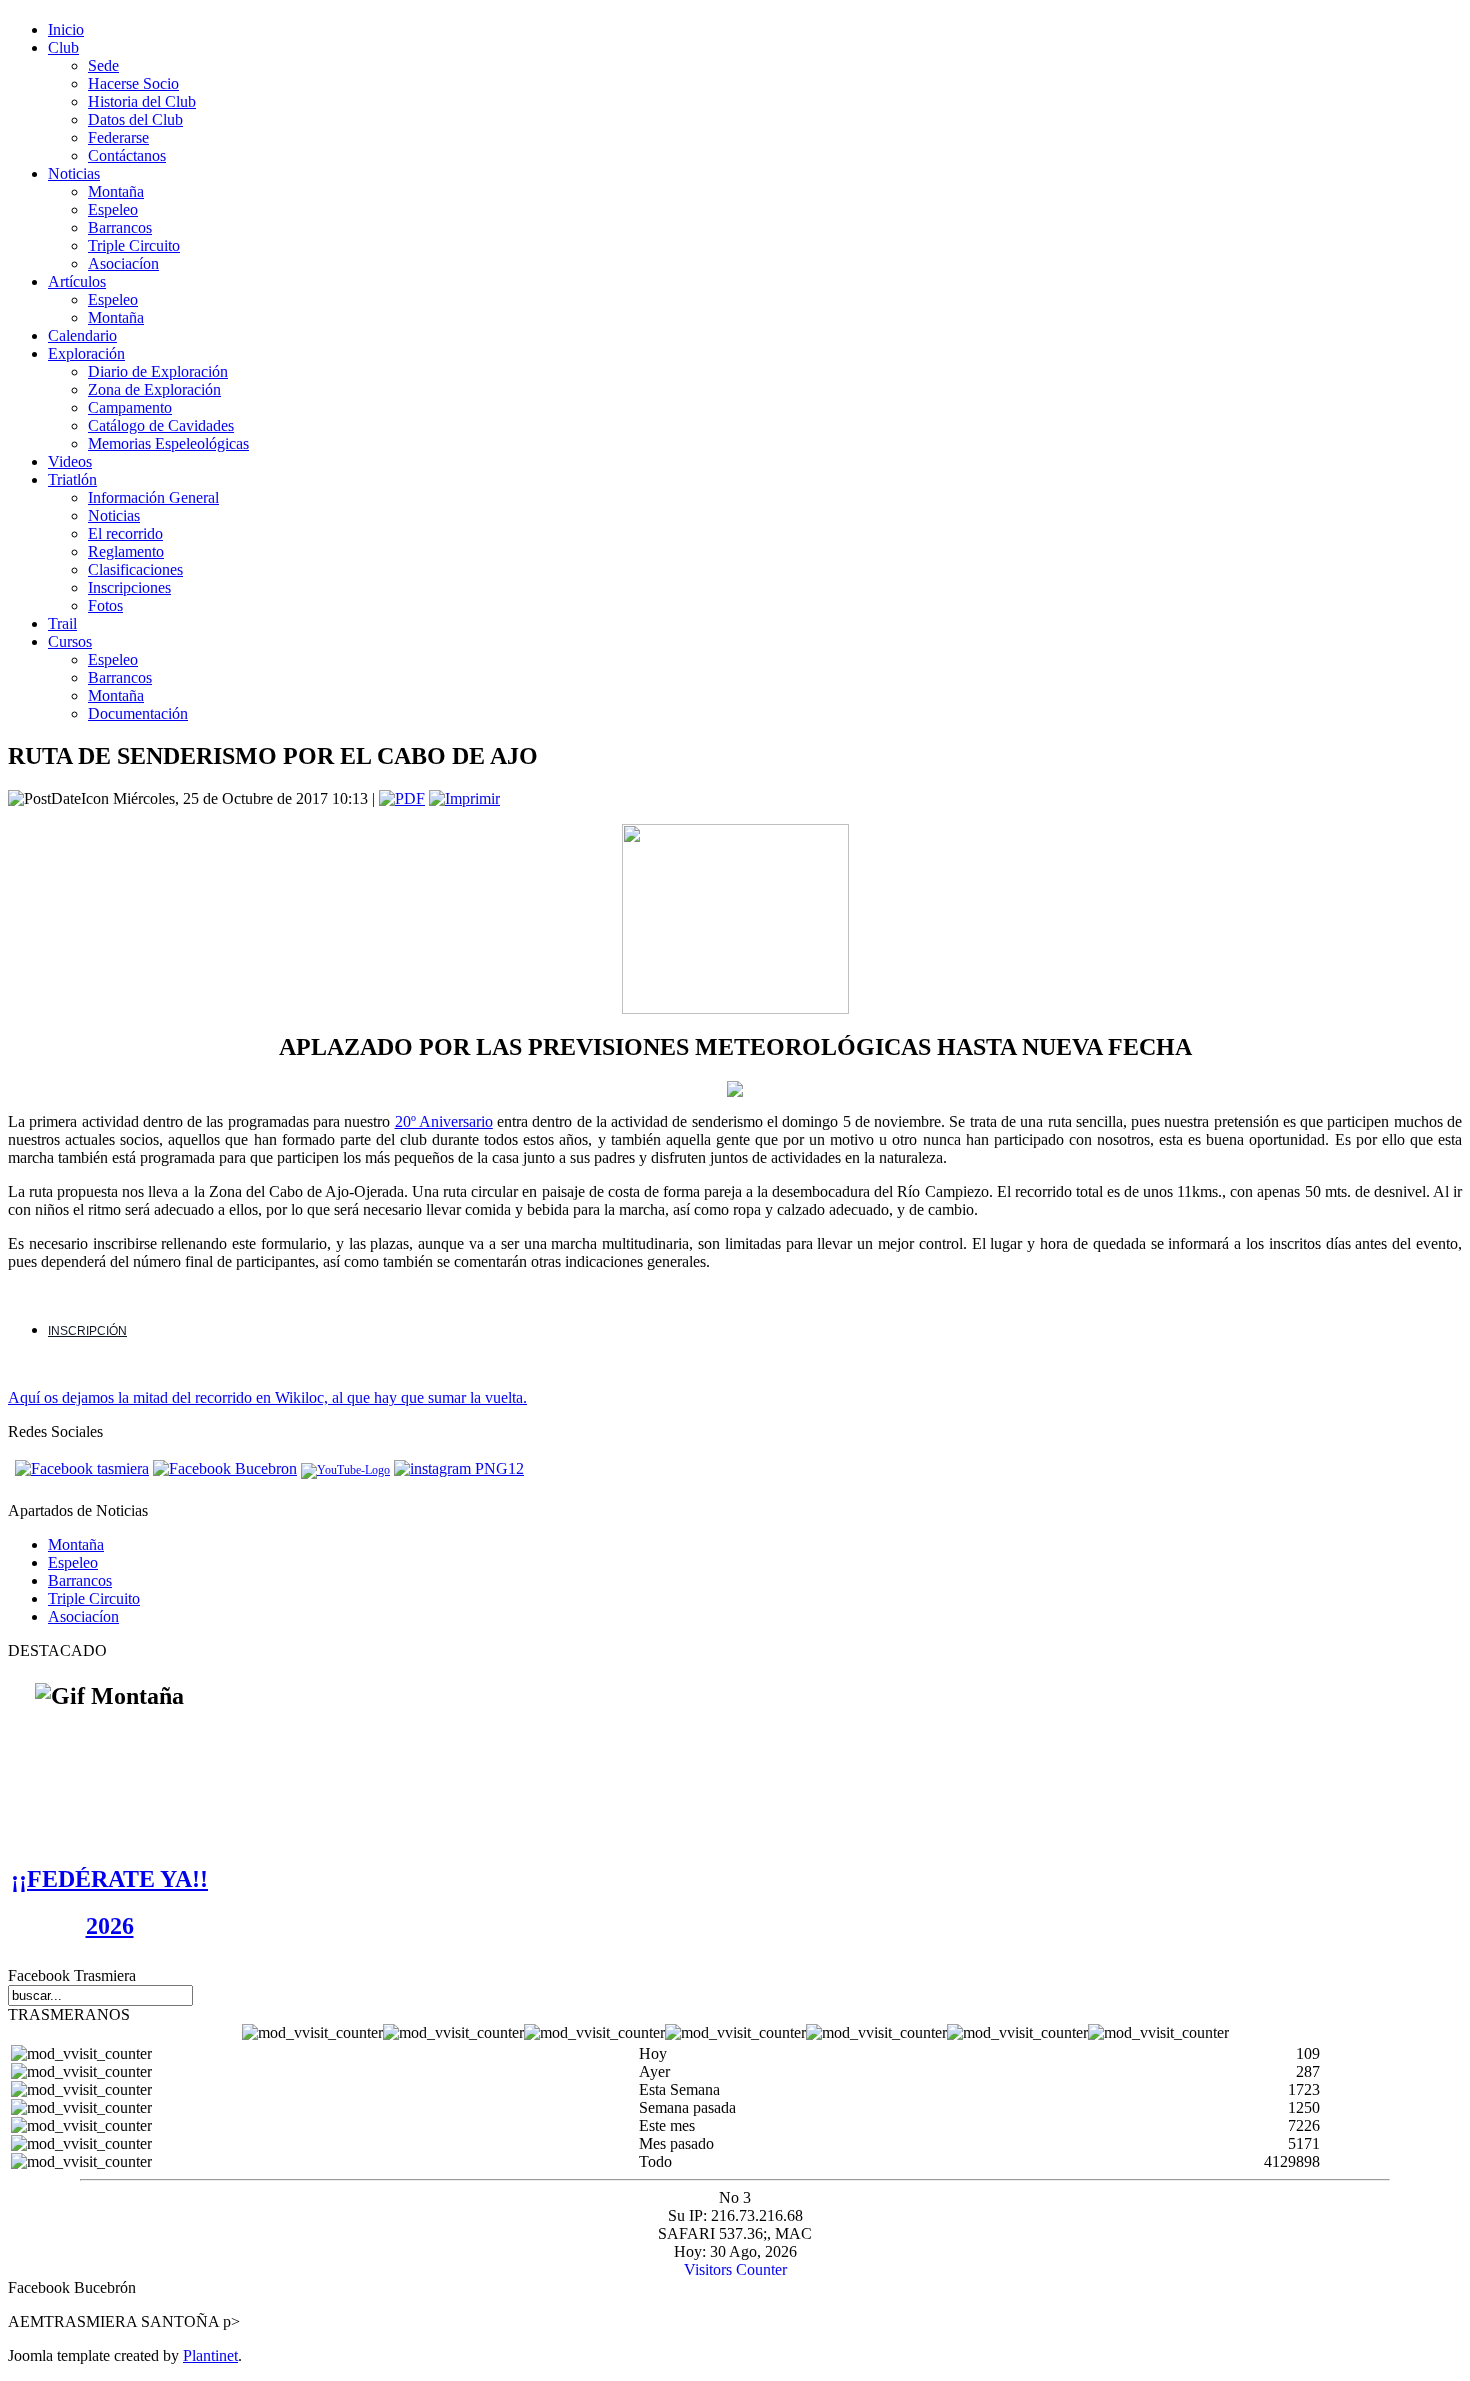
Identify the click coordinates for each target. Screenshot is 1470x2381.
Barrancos (120, 227)
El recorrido (125, 533)
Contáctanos (127, 155)
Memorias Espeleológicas (168, 443)
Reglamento (126, 551)
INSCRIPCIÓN (87, 1331)
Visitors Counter (735, 2269)
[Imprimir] (464, 798)
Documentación (138, 713)
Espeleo (113, 209)
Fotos (105, 605)
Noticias (114, 515)
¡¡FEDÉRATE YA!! (109, 1879)
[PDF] (402, 798)
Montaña (116, 191)
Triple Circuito (134, 245)
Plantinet (210, 2355)
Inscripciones (129, 587)
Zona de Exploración (154, 389)
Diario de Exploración (158, 371)
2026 (110, 1926)
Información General (153, 497)
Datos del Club (135, 119)
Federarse (118, 137)
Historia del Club (142, 101)
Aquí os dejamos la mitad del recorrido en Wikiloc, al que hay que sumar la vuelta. (267, 1397)
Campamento (130, 407)
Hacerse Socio (133, 83)
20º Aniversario (444, 1121)
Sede (103, 65)
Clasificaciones (135, 569)
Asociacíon (123, 263)
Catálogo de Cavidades (161, 425)
